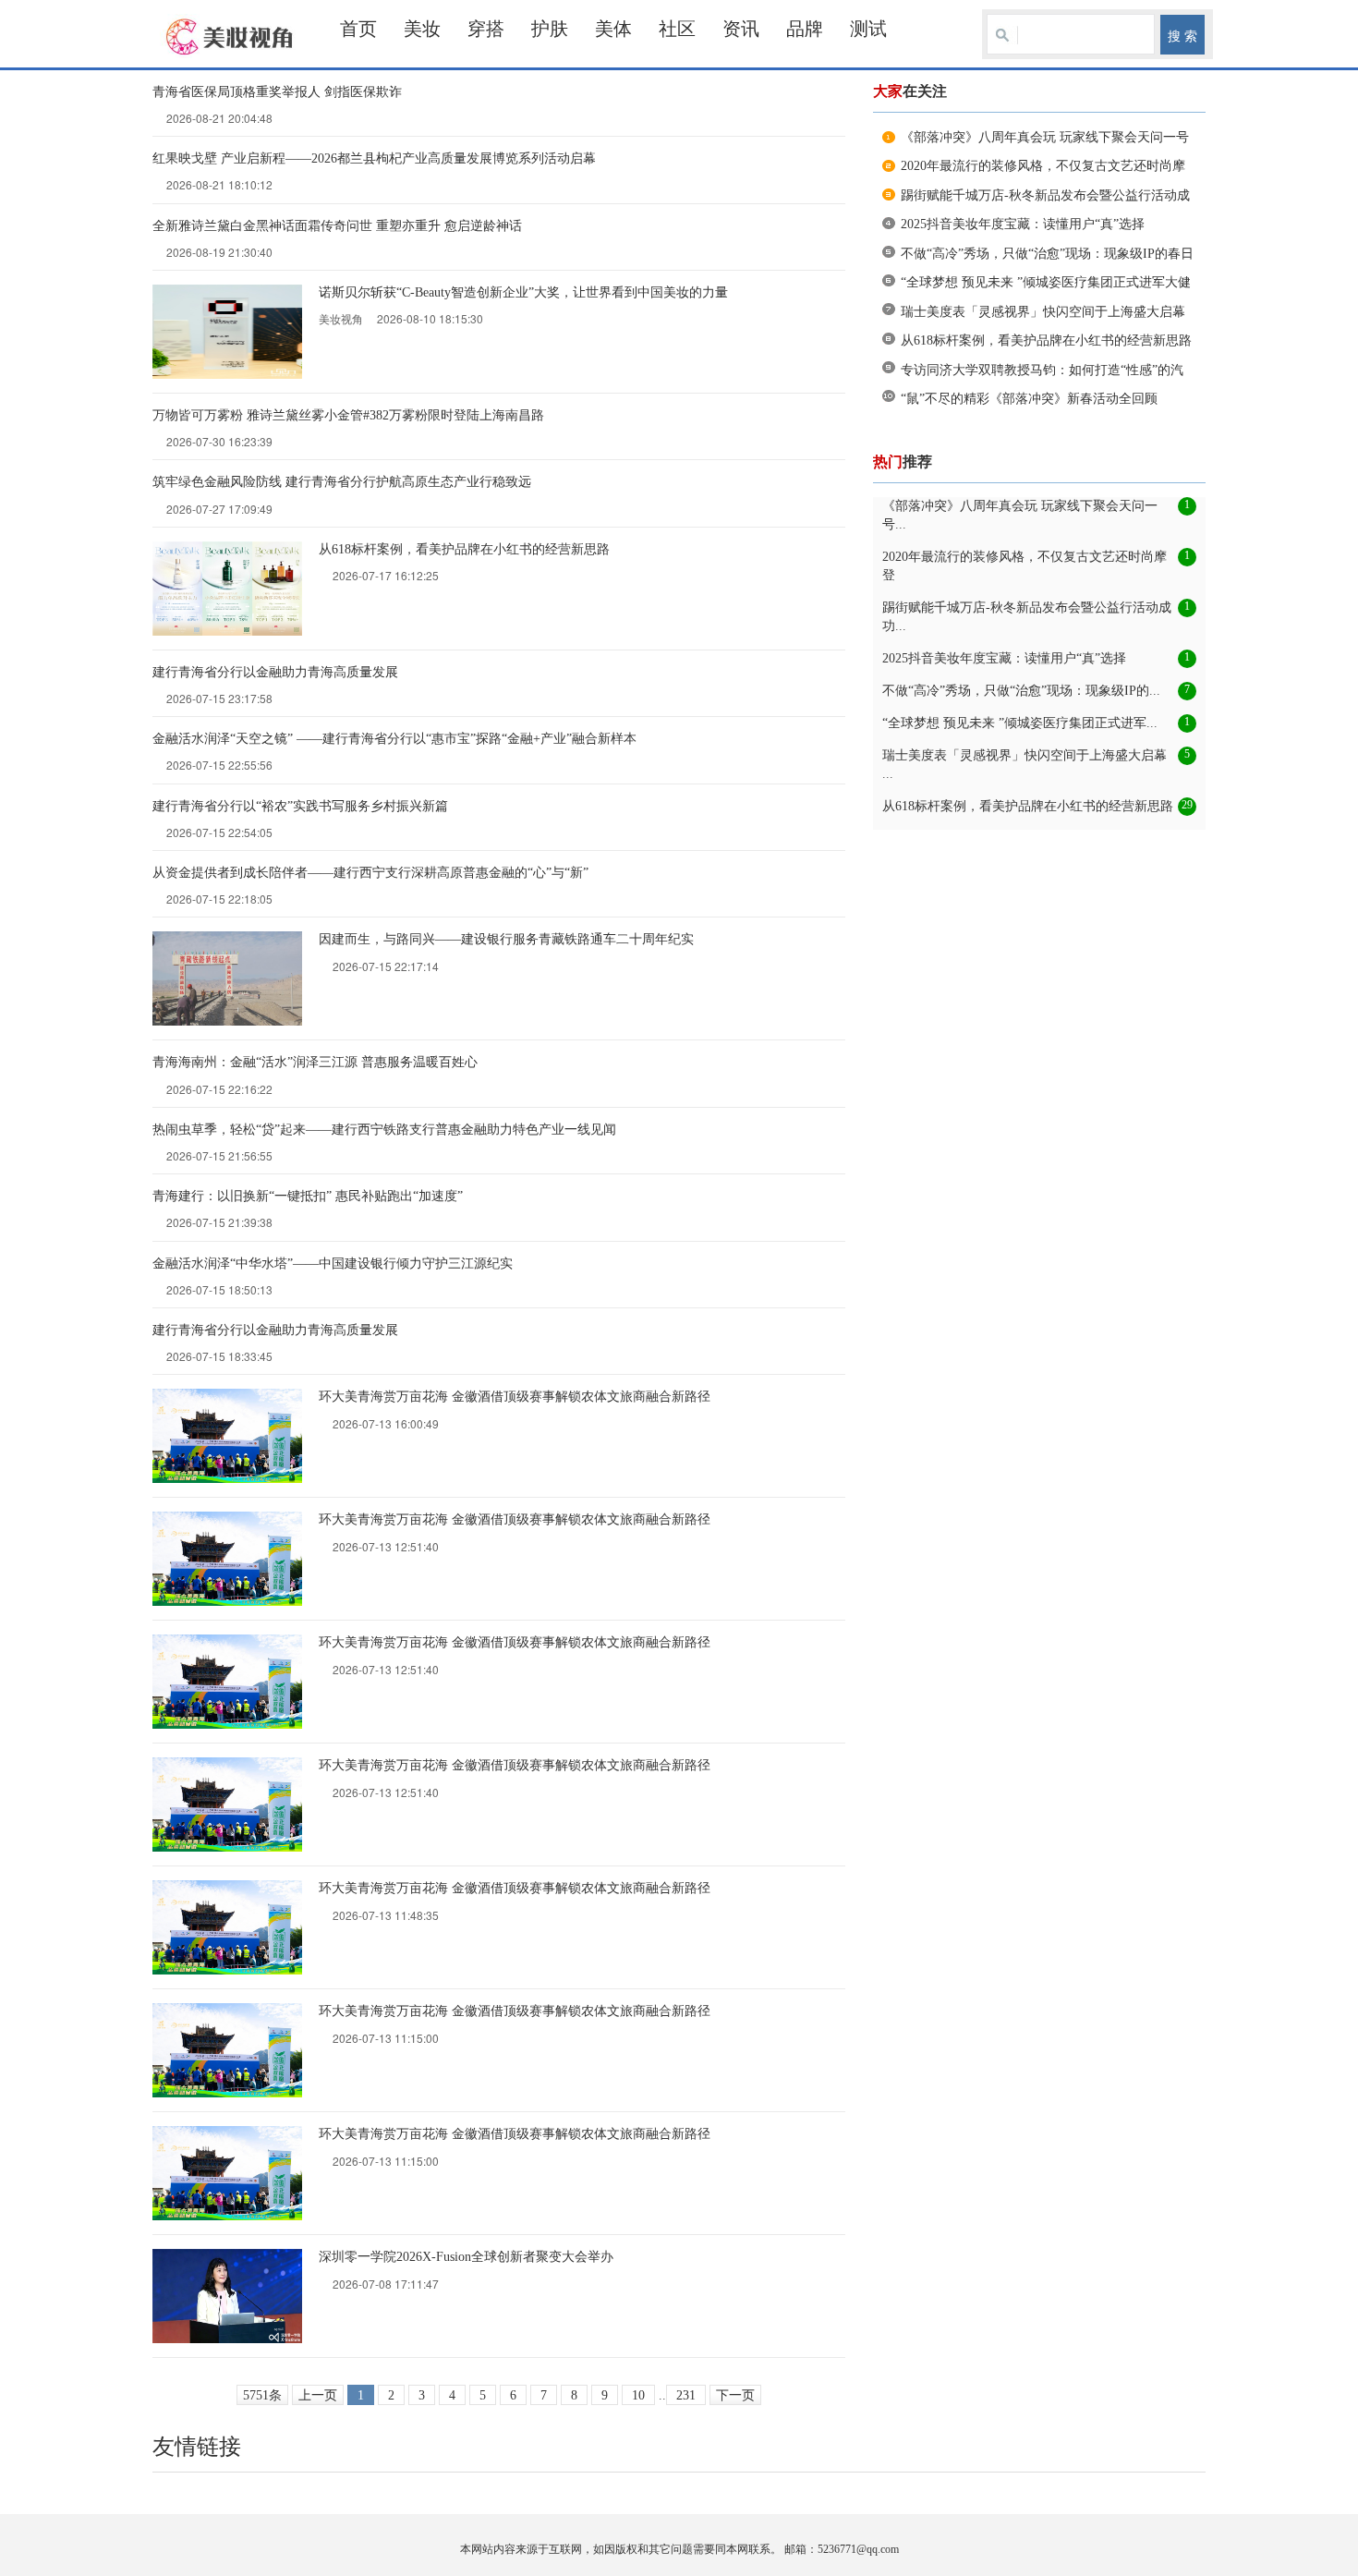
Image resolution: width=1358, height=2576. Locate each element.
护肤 (550, 29)
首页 (358, 29)
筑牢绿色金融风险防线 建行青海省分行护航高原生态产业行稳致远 (342, 482)
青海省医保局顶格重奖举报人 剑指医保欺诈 (277, 92)
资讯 (741, 29)
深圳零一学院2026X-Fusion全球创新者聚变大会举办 (466, 2257)
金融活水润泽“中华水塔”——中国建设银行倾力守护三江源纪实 (333, 1264)
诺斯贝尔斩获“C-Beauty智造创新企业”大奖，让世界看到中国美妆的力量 (523, 292)
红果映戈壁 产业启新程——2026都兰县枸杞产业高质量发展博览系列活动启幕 (374, 158)
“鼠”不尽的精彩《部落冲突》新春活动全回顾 (1029, 399)
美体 (613, 29)
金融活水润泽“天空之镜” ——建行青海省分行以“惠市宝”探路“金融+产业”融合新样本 (394, 739)
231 (686, 2395)
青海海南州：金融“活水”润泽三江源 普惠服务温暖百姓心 (315, 1062)
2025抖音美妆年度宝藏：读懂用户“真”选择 (1023, 224)
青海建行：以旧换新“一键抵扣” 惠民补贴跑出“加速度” (308, 1196)
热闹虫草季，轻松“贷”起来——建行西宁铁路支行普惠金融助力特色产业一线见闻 (384, 1130)
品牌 (805, 29)
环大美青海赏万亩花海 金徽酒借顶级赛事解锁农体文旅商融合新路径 (515, 1397)
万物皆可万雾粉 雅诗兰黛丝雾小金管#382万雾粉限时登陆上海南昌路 (348, 415)
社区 (677, 29)
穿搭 (486, 29)
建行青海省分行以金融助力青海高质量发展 (275, 672)
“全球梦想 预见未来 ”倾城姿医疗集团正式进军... (1020, 723)
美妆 (422, 29)
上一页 (318, 2395)
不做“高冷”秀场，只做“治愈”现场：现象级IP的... (1021, 691)
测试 (868, 29)
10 (638, 2395)
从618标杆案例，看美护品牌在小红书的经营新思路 (464, 549)
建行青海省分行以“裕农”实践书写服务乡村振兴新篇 (300, 806)
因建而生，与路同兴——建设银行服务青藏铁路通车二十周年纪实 (506, 939)
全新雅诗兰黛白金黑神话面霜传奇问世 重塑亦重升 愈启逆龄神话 (337, 226)
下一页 (735, 2395)
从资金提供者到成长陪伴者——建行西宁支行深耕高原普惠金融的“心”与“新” (370, 873)
